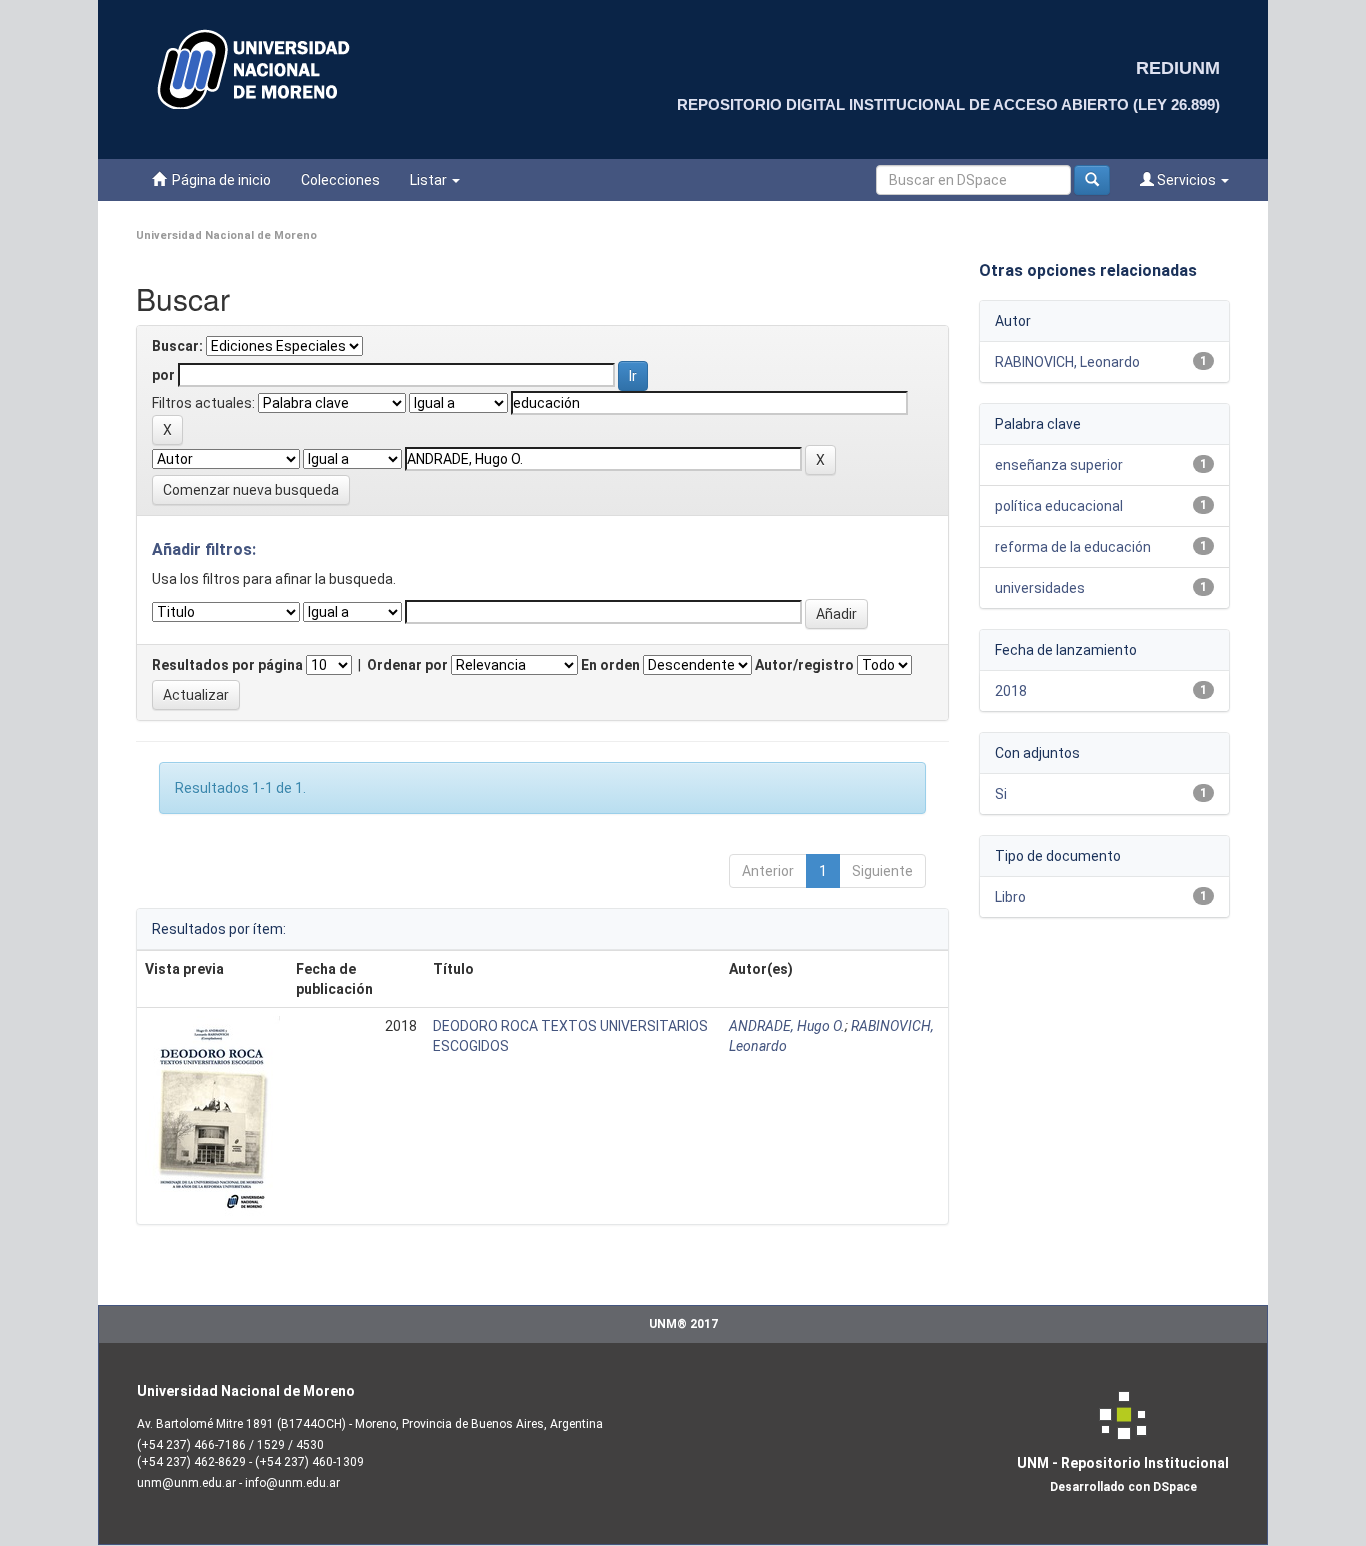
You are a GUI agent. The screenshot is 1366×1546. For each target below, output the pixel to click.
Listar (430, 180)
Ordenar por (407, 665)
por (163, 375)
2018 (1011, 691)
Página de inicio (218, 180)
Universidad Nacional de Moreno (226, 235)
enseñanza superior (1059, 465)
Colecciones (340, 180)
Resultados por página (227, 665)
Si (1001, 794)
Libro (1010, 897)
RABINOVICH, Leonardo (1067, 362)
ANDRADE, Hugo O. (787, 1026)
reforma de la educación (1073, 547)
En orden (610, 665)
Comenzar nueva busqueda (251, 490)
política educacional (1059, 506)
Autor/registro (804, 665)
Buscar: (177, 346)
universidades (1040, 588)
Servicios (1186, 180)
